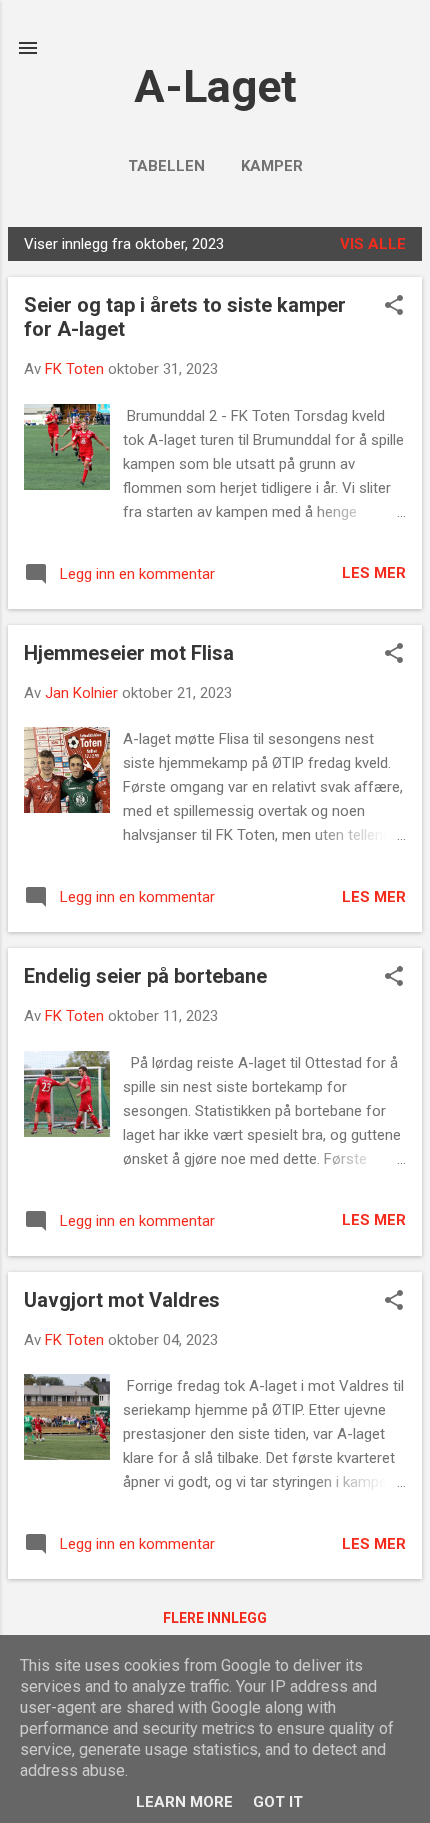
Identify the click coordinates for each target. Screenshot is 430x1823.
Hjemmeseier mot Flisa (129, 653)
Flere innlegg (215, 1618)
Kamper (272, 166)
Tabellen (166, 166)
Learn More (184, 1802)
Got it (278, 1802)
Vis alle (373, 244)
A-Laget (215, 86)
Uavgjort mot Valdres (122, 1300)
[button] (394, 307)
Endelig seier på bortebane (145, 976)
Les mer (374, 573)
